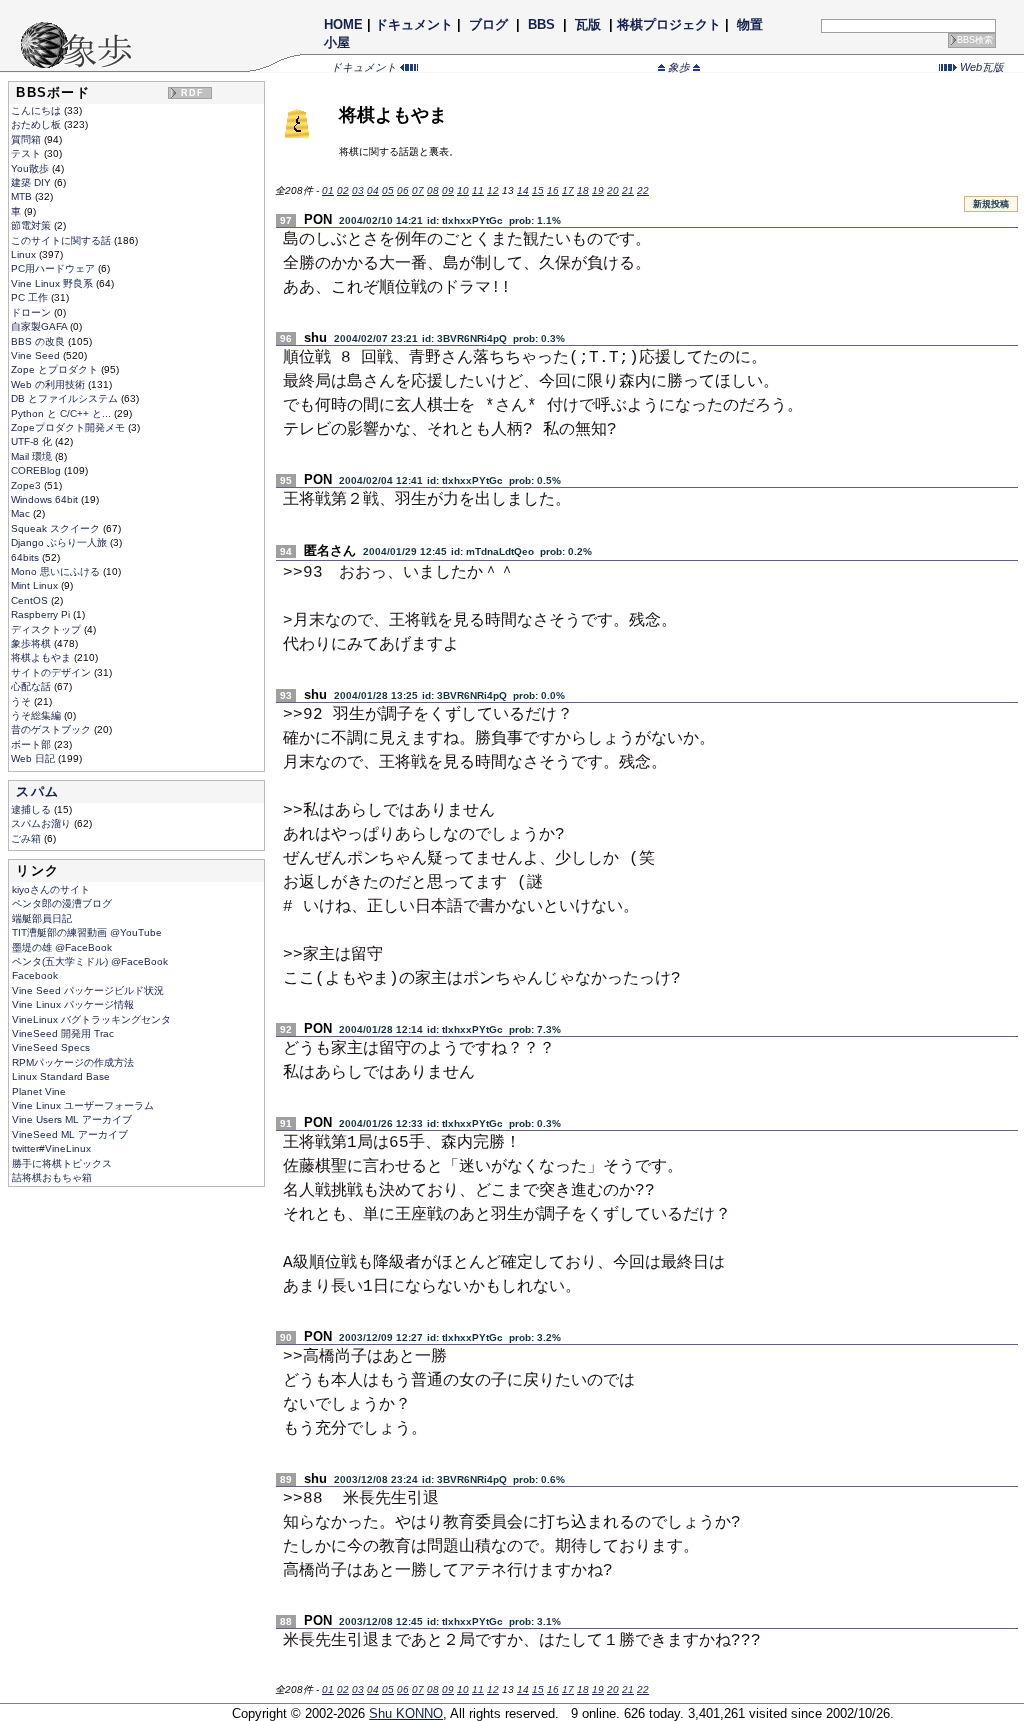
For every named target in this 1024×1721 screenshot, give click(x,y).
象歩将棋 (32, 643)
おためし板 (37, 124)
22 (643, 190)
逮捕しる (32, 809)
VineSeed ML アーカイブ (70, 1134)
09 (448, 190)
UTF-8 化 (33, 441)
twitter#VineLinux (51, 1148)
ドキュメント (414, 24)
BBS (541, 24)
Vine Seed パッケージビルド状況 (88, 990)
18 (583, 190)
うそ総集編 (37, 715)
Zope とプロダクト (56, 369)
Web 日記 (34, 758)
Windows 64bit (46, 499)
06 (403, 190)
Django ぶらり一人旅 (60, 542)
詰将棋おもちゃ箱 (52, 1177)
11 (478, 190)
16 (553, 190)
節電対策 (32, 225)
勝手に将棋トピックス (62, 1163)
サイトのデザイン (52, 672)
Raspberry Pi (42, 614)
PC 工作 (31, 297)
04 (373, 190)
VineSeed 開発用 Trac (63, 1033)
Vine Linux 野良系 (53, 283)
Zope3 (27, 485)
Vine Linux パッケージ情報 (73, 1004)
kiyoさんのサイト (51, 889)
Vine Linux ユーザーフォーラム (83, 1105)
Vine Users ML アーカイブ (72, 1119)
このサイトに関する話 (62, 240)
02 (343, 190)
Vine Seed (37, 355)
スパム (37, 791)
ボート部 (32, 744)
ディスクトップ (47, 629)
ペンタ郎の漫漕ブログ (62, 903)
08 (433, 190)
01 (328, 190)
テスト (27, 153)
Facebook (35, 975)
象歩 (679, 67)
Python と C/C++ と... (62, 413)
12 (493, 190)
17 (568, 190)
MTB (23, 196)
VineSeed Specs (51, 1047)
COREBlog (37, 470)
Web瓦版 (980, 67)
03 (358, 190)
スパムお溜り (42, 823)
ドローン (32, 312)
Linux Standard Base (61, 1076)
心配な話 (32, 686)
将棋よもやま (42, 657)
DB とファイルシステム (66, 398)
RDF (193, 93)
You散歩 (31, 168)
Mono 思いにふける (57, 571)
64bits (26, 557)
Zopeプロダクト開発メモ (69, 427)
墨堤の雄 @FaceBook (62, 947)
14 (523, 190)
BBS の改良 (39, 341)
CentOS (31, 600)
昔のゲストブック (52, 729)
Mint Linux (36, 585)
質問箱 (27, 139)
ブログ (488, 24)
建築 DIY (32, 182)
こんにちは (37, 110)
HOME (343, 24)
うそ (22, 701)
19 (598, 190)
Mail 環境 (33, 456)
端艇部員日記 (42, 918)
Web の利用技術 (49, 384)
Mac (22, 513)
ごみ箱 (27, 838)
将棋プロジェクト (669, 24)
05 (388, 190)
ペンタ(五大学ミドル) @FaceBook (90, 961)
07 (418, 190)
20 (613, 190)
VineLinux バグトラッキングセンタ (91, 1019)
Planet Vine (39, 1091)
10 (463, 190)
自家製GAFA (40, 326)
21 (628, 190)
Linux (25, 254)
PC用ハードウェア (54, 268)
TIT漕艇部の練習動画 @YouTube (87, 932)
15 (538, 190)
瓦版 (588, 24)
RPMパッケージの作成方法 (73, 1062)
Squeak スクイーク (57, 528)
